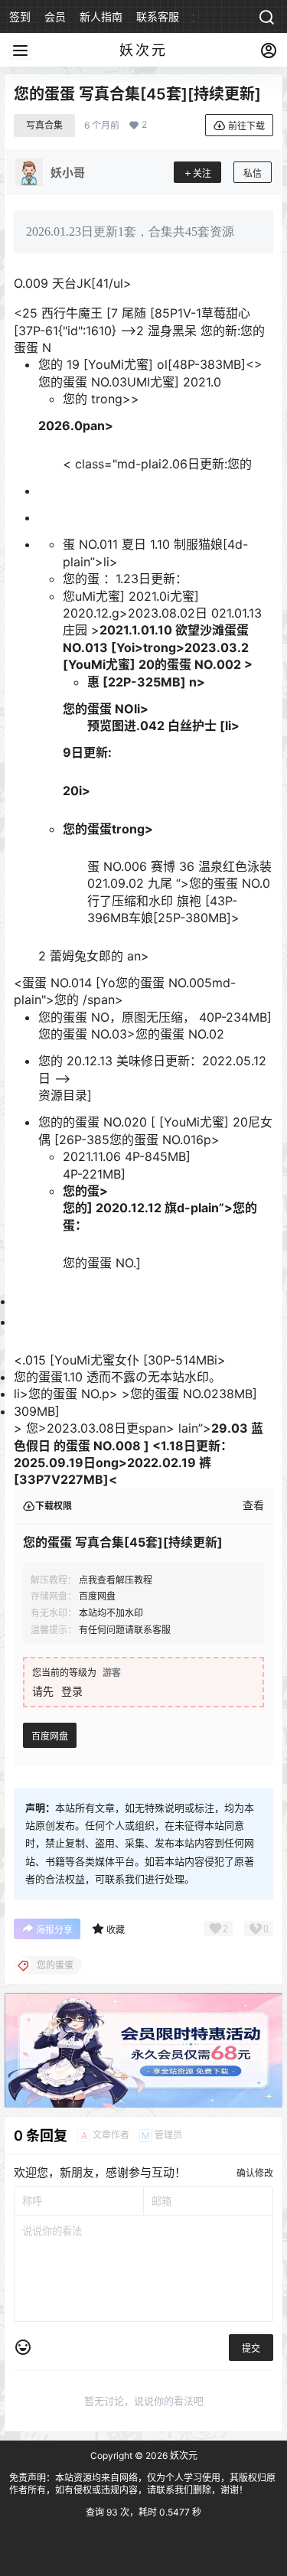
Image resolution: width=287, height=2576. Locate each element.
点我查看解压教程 (116, 1580)
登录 (72, 1691)
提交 (251, 2348)
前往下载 (246, 126)
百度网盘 (50, 1736)
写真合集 (44, 125)
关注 (202, 173)
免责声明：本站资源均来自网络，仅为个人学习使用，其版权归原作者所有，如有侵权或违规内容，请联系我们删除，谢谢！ (142, 2484)
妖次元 (183, 2455)
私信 (253, 173)
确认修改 (255, 2173)
